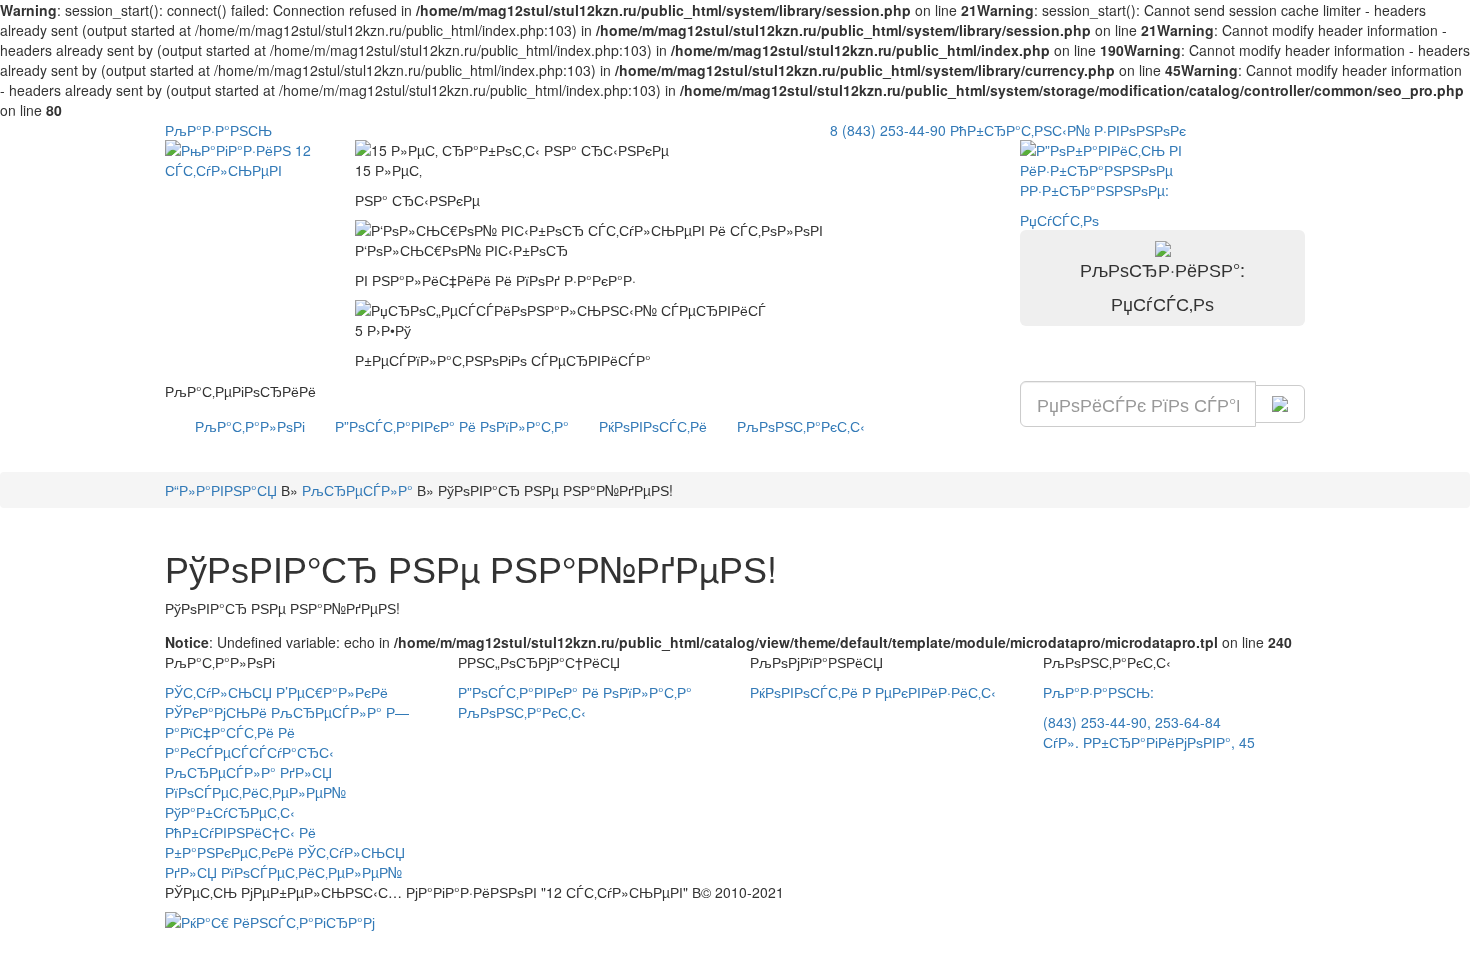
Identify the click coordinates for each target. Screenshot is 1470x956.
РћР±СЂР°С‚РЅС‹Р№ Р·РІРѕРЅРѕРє (1068, 130)
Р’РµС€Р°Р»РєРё (332, 692)
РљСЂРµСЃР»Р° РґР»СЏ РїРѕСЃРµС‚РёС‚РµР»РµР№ (255, 782)
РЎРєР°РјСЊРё (216, 712)
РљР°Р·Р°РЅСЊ (218, 130)
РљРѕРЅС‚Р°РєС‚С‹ (801, 426)
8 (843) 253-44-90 (888, 130)
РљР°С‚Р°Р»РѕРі (250, 426)
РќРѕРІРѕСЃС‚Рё (653, 426)
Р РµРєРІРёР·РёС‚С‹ (929, 692)
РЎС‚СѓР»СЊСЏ (218, 692)
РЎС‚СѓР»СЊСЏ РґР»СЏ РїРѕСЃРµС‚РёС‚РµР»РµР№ (285, 862)
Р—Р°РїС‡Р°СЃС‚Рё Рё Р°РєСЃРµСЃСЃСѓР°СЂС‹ (287, 732)
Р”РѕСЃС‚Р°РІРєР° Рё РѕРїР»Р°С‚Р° (452, 426)
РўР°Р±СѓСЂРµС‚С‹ (230, 812)
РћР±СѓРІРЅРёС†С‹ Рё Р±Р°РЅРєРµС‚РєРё (240, 842)
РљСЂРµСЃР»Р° (326, 712)
